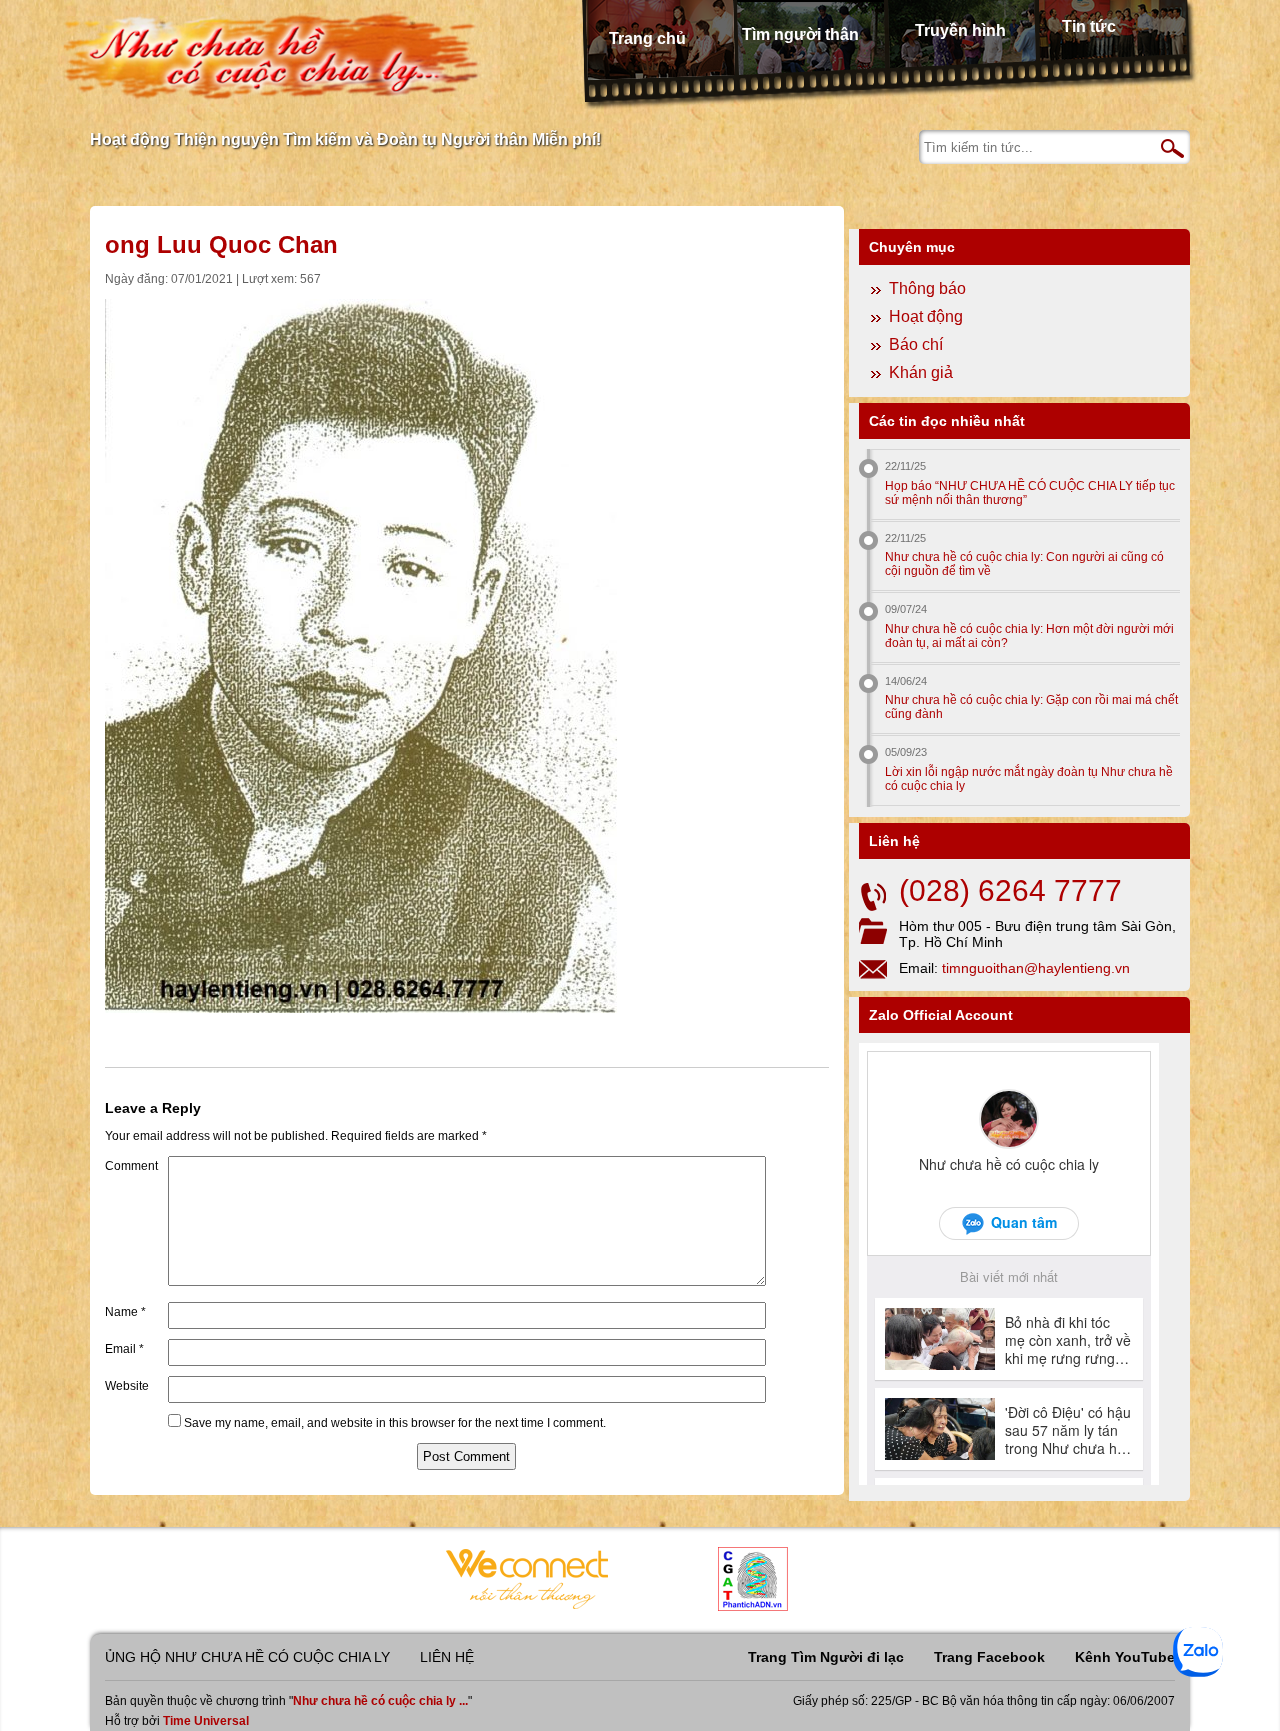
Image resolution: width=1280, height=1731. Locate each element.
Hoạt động (926, 316)
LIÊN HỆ (447, 1657)
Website (127, 1386)
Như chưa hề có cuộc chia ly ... (380, 1701)
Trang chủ (647, 38)
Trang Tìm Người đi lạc (826, 1657)
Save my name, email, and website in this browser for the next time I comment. (395, 1423)
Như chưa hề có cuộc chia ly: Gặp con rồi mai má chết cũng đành (1031, 707)
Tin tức (1089, 26)
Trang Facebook (989, 1657)
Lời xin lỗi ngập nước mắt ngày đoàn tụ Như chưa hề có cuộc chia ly (1029, 779)
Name (125, 1312)
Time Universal (206, 1721)
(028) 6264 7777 (1010, 890)
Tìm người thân (800, 34)
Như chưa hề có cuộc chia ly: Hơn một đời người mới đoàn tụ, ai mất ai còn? (1029, 636)
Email (124, 1349)
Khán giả (921, 372)
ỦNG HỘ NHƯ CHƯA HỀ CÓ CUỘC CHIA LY (247, 1657)
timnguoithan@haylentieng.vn (1036, 968)
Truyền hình (960, 30)
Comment (131, 1166)
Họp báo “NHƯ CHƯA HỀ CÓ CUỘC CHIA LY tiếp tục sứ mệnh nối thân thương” (1030, 493)
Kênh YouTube (1125, 1657)
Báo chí (916, 344)
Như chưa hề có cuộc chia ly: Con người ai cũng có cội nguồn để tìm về (1024, 564)
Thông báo (927, 288)
